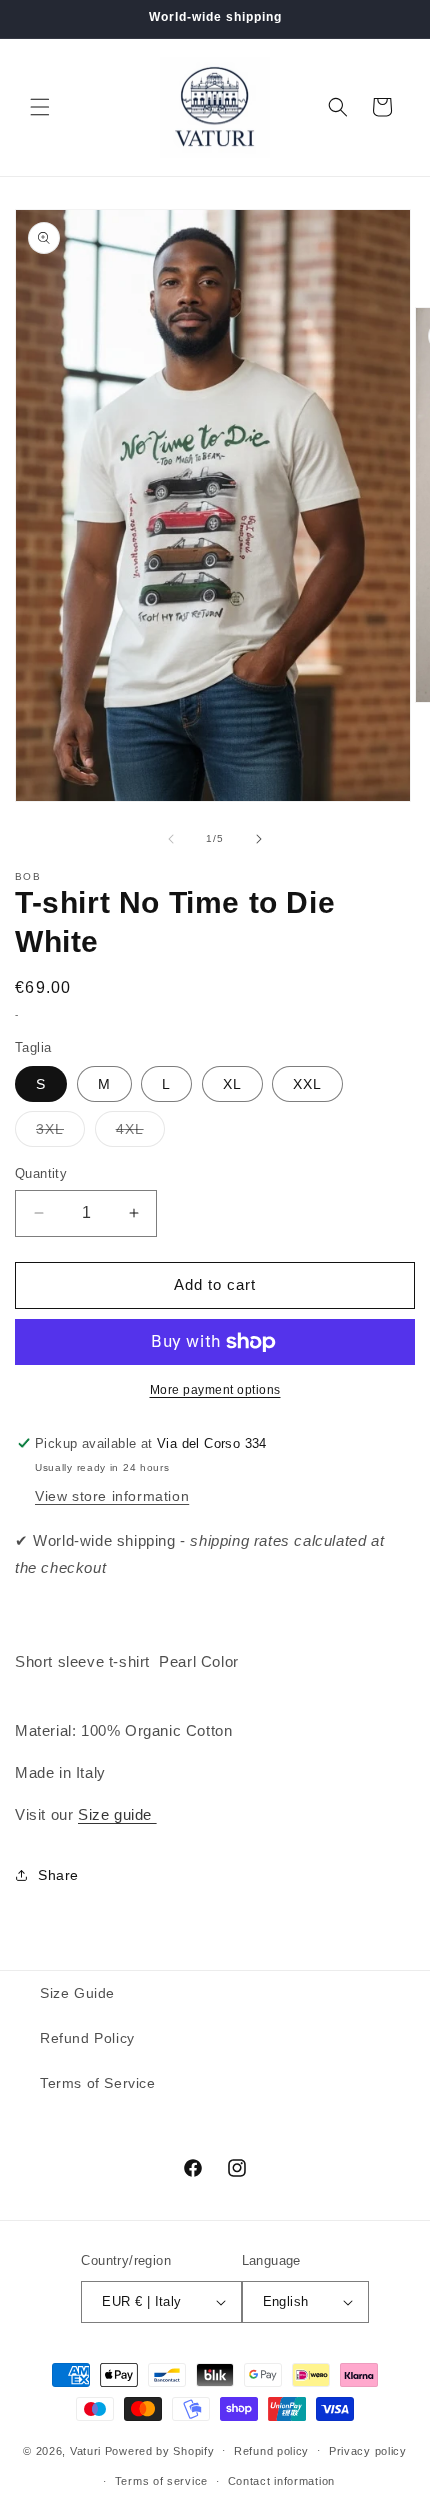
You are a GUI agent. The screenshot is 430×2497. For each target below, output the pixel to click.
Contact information (281, 2481)
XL (232, 1084)
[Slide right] (259, 839)
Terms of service (161, 2481)
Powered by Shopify (160, 2450)
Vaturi (85, 2450)
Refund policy (271, 2451)
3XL (60, 1133)
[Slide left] (171, 839)
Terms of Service (98, 2083)
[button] (40, 107)
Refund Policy (87, 2038)
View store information (112, 1496)
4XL (140, 1133)
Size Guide (77, 1993)
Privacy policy (368, 2451)
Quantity (41, 1173)
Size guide (117, 1814)
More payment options (215, 1390)
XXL (307, 1084)
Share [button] (58, 1875)
